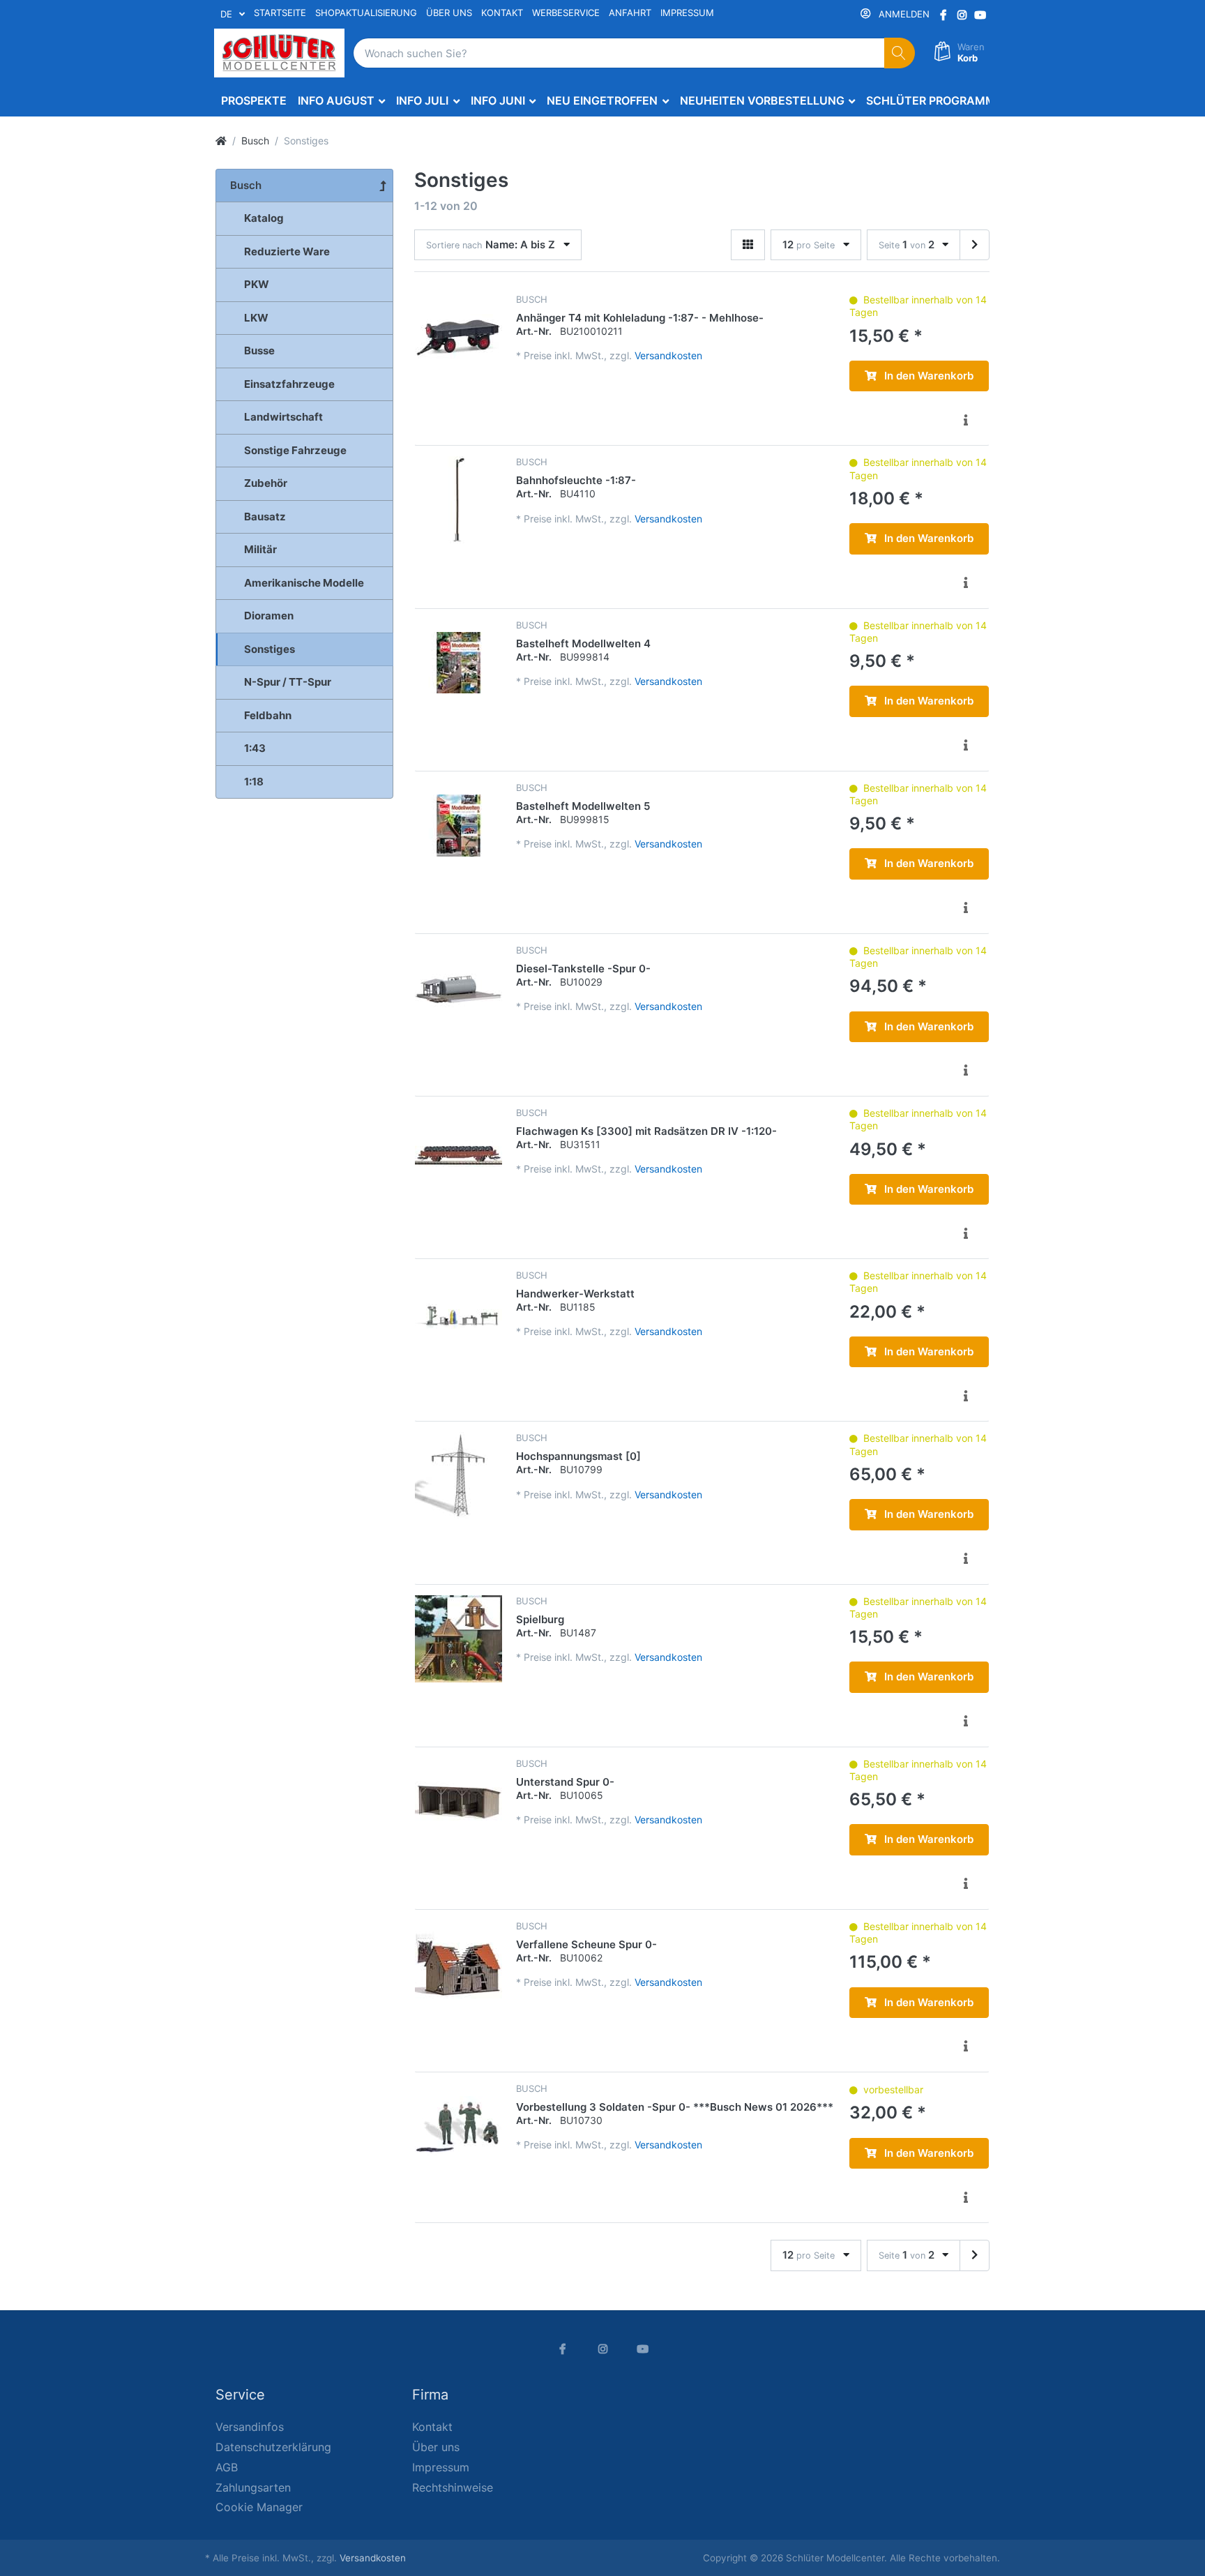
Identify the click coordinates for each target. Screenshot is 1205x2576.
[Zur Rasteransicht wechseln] (748, 245)
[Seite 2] (975, 245)
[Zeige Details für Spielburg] (458, 1639)
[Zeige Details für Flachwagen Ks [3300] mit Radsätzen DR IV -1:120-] (458, 1151)
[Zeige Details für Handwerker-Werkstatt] (458, 1313)
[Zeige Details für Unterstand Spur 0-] (458, 1801)
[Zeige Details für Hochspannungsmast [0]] (458, 1476)
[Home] (221, 141)
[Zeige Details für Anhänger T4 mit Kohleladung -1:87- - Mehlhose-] (458, 337)
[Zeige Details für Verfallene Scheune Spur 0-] (458, 1964)
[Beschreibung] (965, 420)
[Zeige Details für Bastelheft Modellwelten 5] (458, 826)
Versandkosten (668, 355)
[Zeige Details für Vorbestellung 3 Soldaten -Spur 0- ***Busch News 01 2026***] (458, 2126)
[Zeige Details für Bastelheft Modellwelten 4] (458, 663)
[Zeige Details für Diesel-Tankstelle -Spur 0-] (458, 988)
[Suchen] (900, 53)
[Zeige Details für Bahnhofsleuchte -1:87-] (458, 500)
